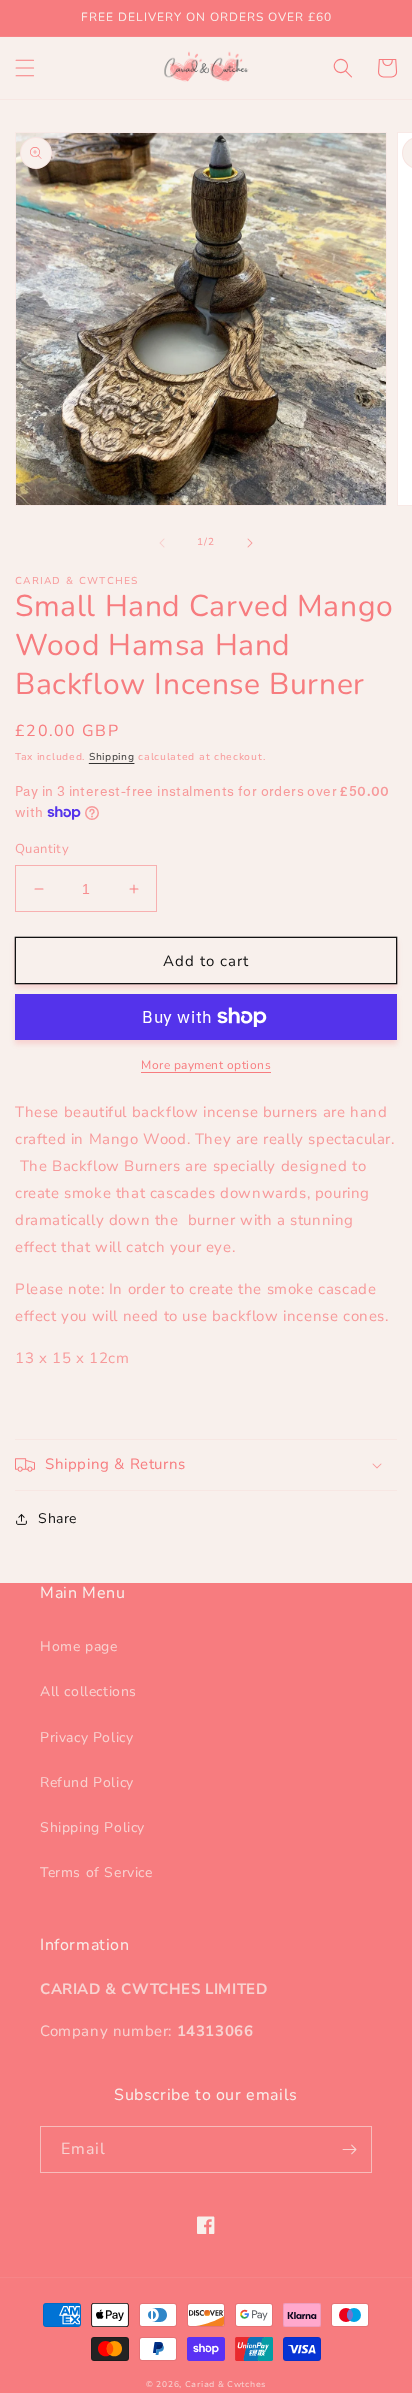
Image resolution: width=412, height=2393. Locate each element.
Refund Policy (87, 1782)
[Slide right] (250, 543)
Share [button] (57, 1518)
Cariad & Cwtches (225, 2384)
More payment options (206, 1065)
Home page (78, 1646)
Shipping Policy (92, 1827)
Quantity (42, 849)
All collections (88, 1691)
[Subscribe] (349, 2149)
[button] (25, 68)
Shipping (112, 757)
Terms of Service (96, 1872)
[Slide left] (162, 543)
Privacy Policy (86, 1737)
